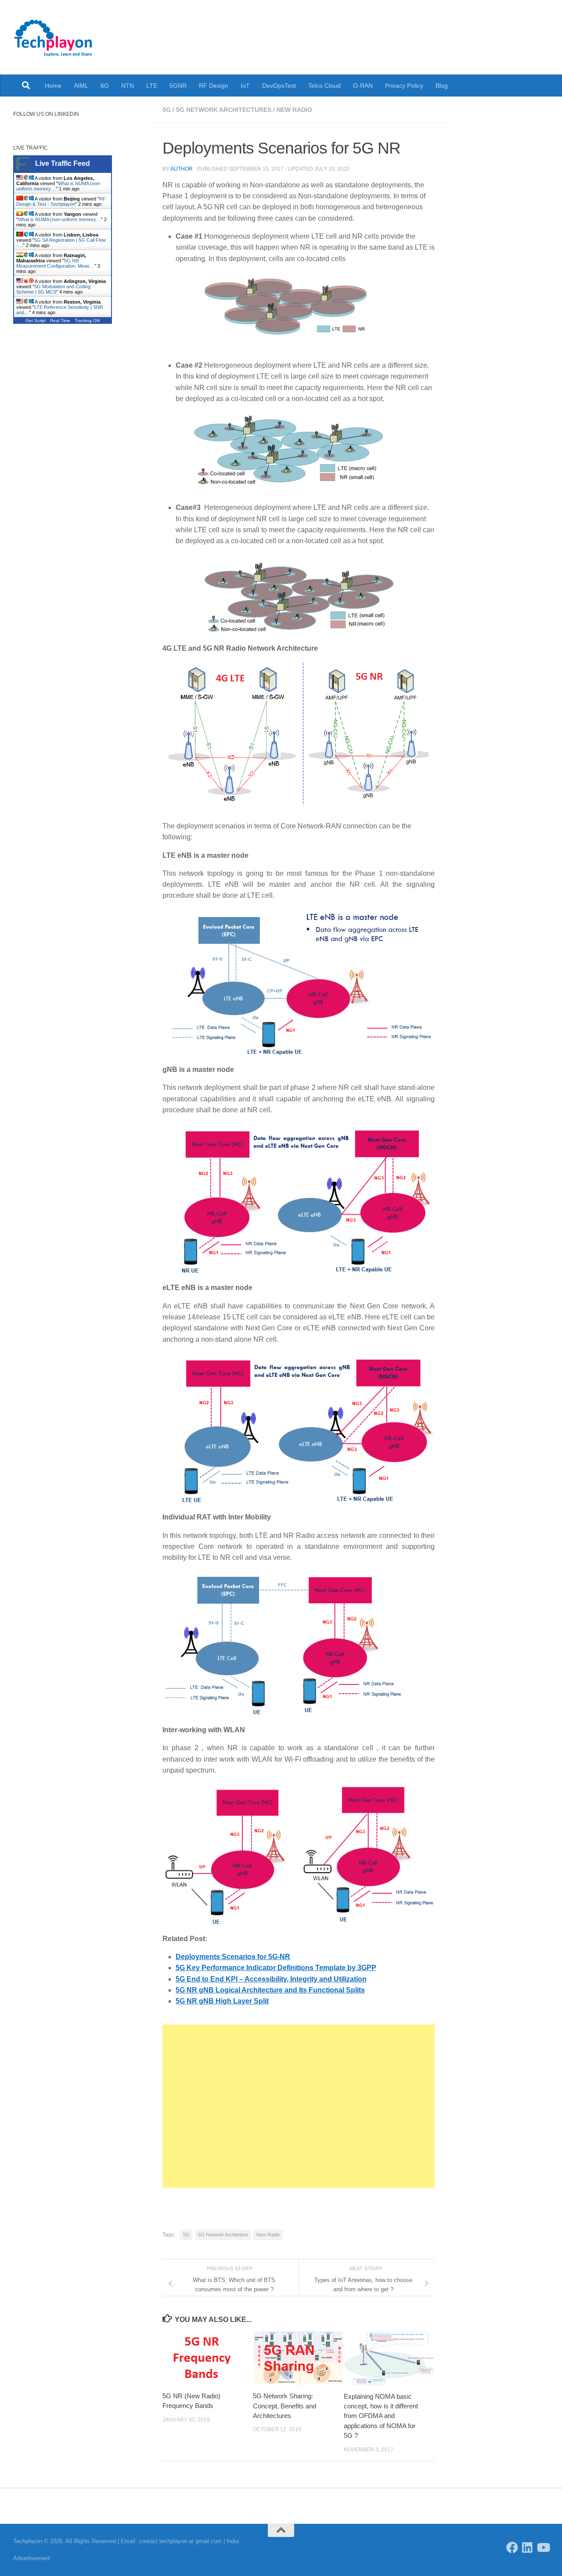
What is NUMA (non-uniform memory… (59, 219)
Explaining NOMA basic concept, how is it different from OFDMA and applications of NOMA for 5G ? (381, 2416)
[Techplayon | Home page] (54, 37)
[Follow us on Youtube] (543, 2547)
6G (105, 86)
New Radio (294, 110)
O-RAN (363, 86)
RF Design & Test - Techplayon (61, 201)
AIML (81, 86)
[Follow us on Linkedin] (528, 2547)
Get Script (36, 321)
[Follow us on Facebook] (512, 2547)
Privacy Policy (404, 86)
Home (53, 86)
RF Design (214, 86)
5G (167, 110)
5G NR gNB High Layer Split (222, 2001)
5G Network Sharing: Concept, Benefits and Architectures (285, 2406)
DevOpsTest (279, 86)
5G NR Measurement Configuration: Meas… (55, 263)
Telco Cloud (324, 86)
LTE (152, 86)
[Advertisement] (299, 2106)
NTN (128, 86)
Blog (442, 86)
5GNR (178, 86)
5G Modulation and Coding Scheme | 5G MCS (53, 289)
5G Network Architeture (223, 2235)
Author (182, 169)
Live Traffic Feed (63, 163)
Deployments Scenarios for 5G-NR (233, 1957)
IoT (245, 86)
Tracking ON (87, 321)
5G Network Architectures (224, 110)
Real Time (60, 321)
